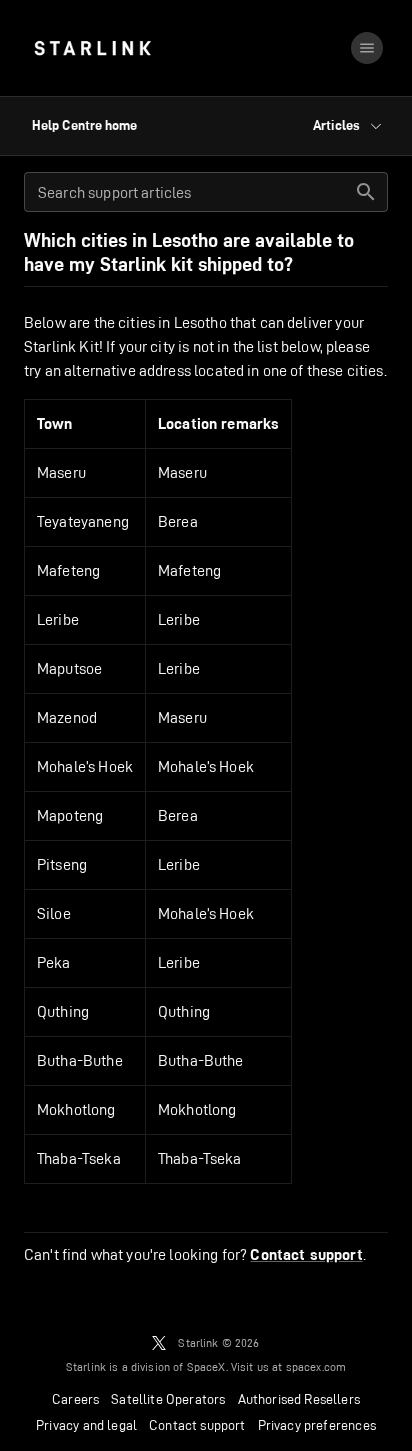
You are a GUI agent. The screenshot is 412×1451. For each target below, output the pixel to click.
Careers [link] (75, 1399)
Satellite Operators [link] (168, 1399)
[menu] (367, 48)
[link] (92, 48)
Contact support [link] (306, 1255)
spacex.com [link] (316, 1366)
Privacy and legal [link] (86, 1425)
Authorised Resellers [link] (299, 1399)
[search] (366, 192)
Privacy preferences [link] (317, 1425)
